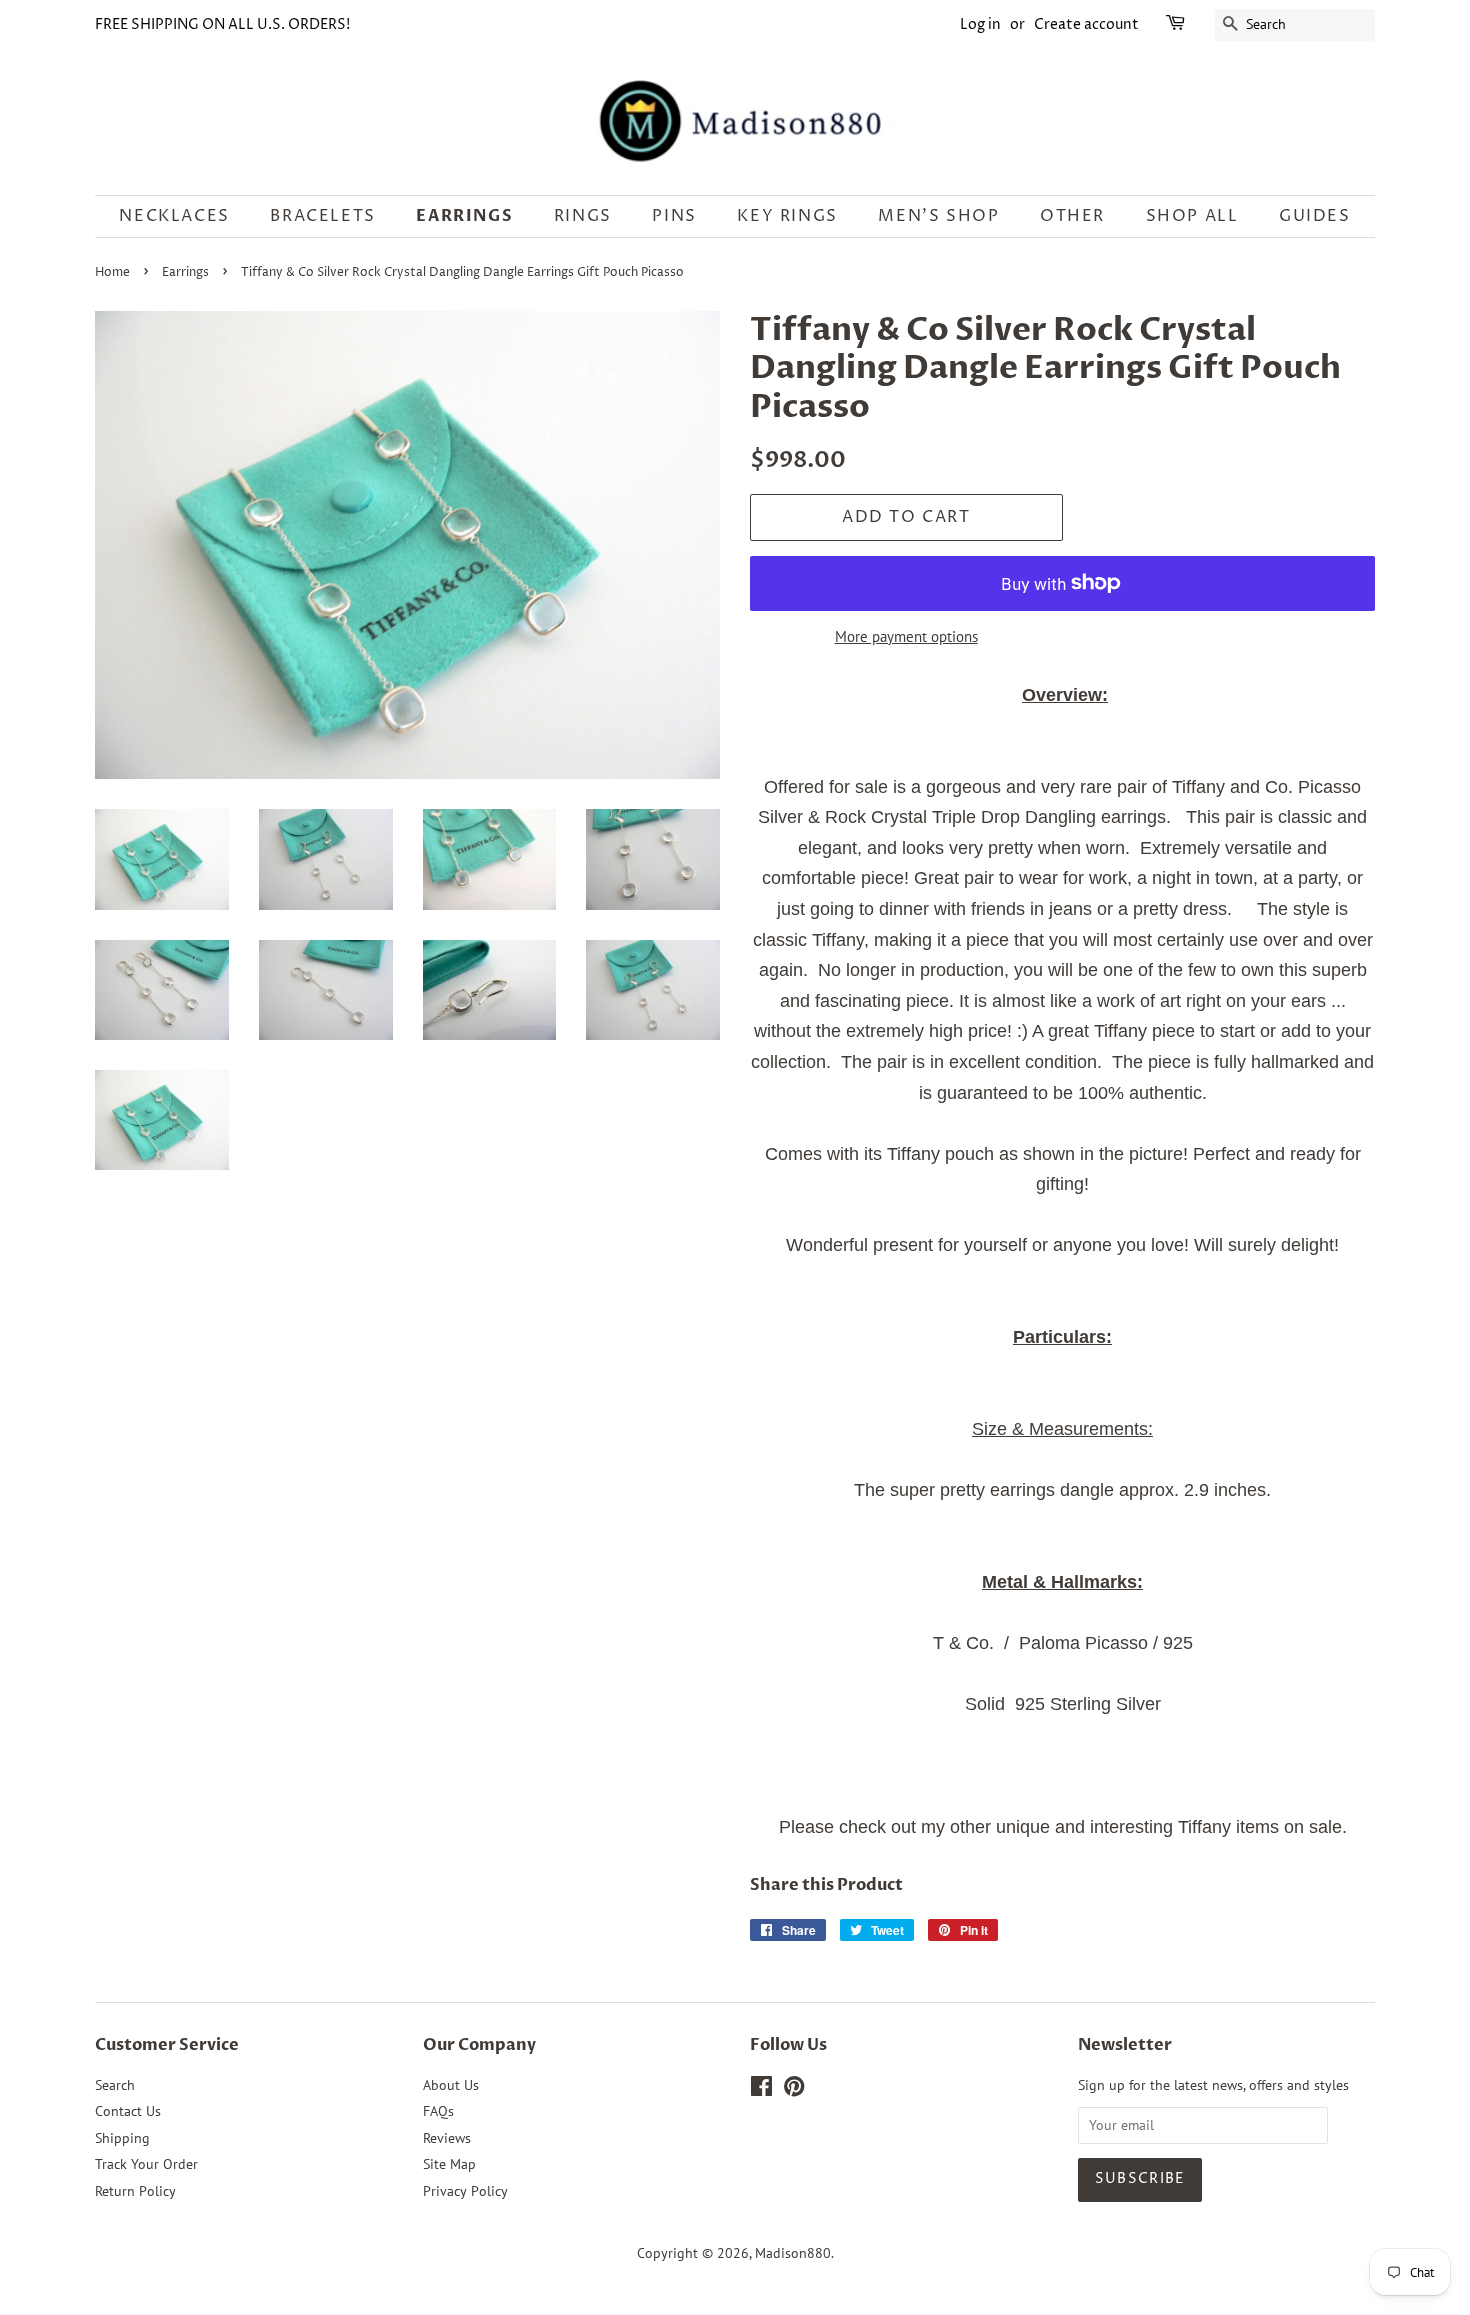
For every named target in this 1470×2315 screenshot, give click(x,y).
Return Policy (135, 2191)
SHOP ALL (1192, 216)
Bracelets (322, 216)
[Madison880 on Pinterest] (794, 2090)
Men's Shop (938, 216)
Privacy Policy (465, 2191)
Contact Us (128, 2111)
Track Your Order (146, 2164)
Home (112, 272)
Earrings (464, 216)
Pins (674, 216)
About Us (451, 2085)
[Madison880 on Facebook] (761, 2090)
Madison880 (793, 2253)
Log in (980, 24)
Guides (1315, 216)
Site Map (449, 2164)
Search (115, 2085)
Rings (583, 216)
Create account (1086, 24)
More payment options (906, 636)
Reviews (447, 2138)
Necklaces (174, 216)
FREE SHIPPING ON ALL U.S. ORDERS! (222, 24)
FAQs (438, 2111)
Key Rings (787, 216)
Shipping (122, 2138)
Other (1072, 216)
